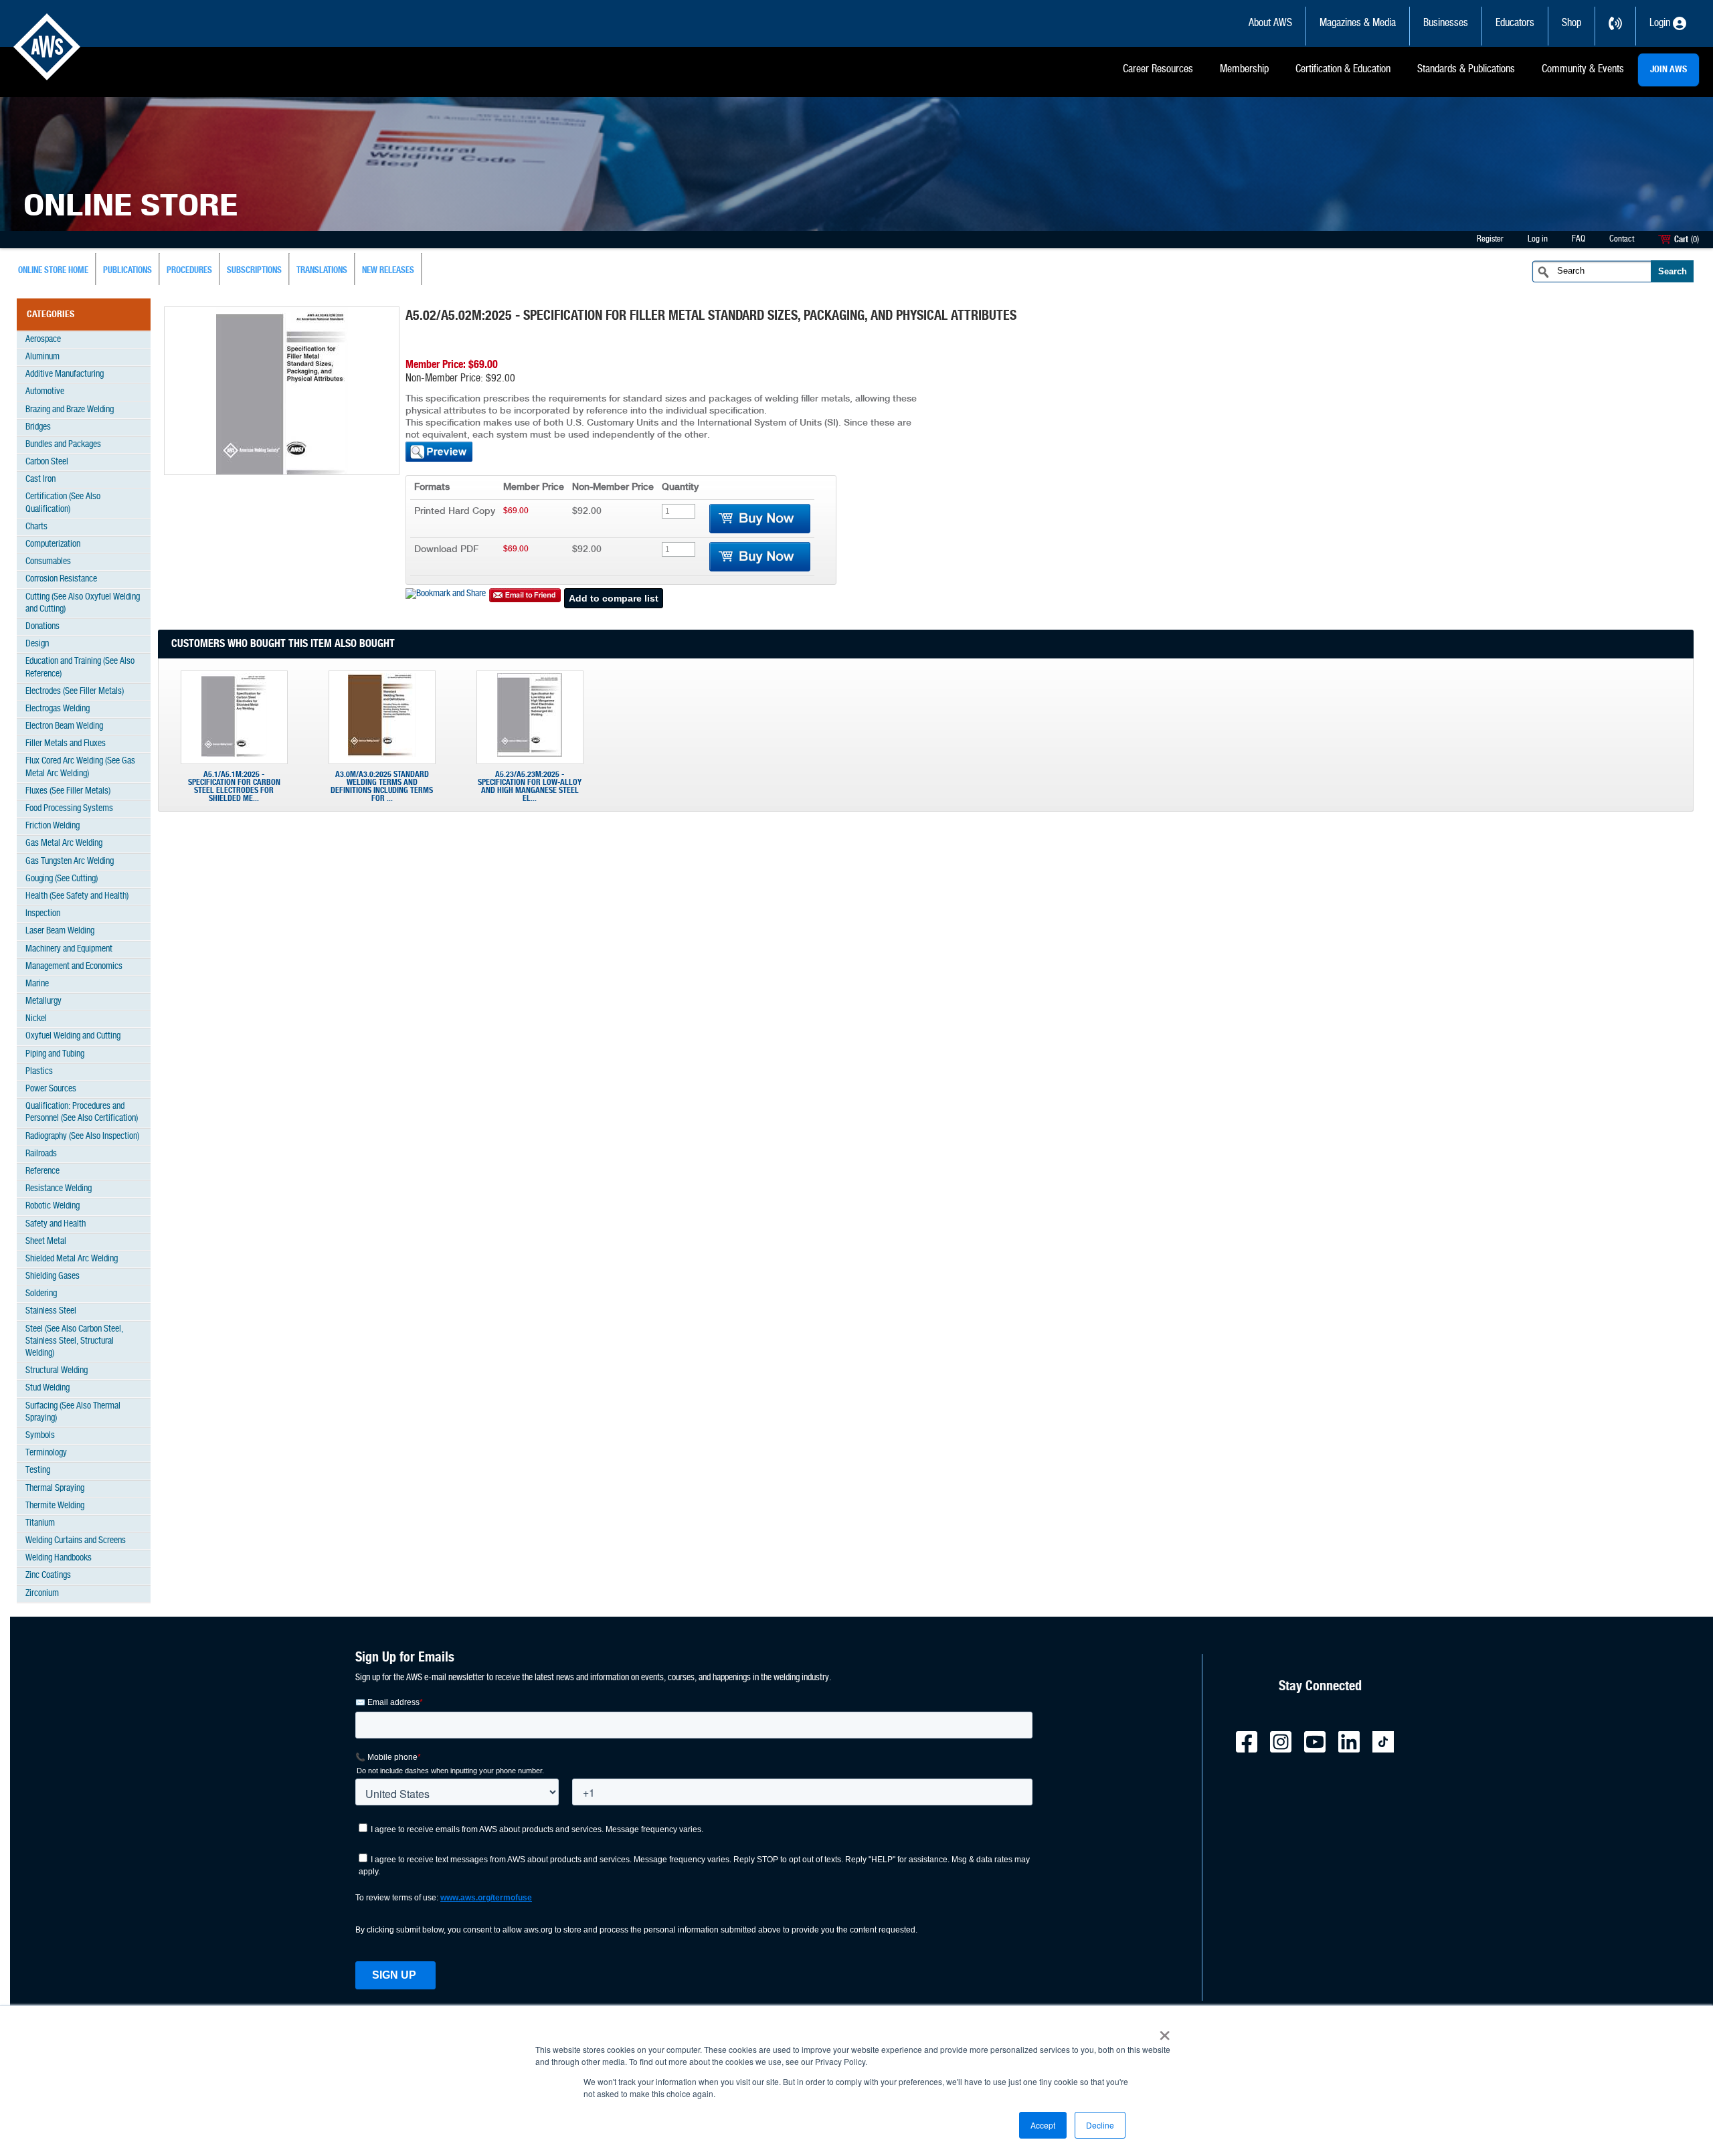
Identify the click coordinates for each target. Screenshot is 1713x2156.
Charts (36, 527)
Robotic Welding (53, 1206)
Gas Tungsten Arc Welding (70, 862)
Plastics (39, 1072)
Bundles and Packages (63, 445)
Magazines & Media (1358, 23)
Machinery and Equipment (69, 949)
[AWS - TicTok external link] (1388, 1750)
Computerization (53, 544)
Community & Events (1583, 70)
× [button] (1165, 2031)
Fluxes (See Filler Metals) (68, 791)
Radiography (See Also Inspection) (82, 1137)
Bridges (38, 427)
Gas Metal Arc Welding (64, 843)
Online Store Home (53, 271)
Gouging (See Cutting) (62, 879)
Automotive (45, 392)
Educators (1515, 23)
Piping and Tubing (55, 1054)
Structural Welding (57, 1371)
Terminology (46, 1453)
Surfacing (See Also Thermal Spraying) (73, 1412)
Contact (1622, 239)
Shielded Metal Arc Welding (72, 1259)
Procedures (189, 271)
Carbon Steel (47, 462)
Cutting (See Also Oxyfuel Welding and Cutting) (83, 603)
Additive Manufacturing (65, 374)
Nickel (36, 1019)
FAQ (1579, 239)
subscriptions (254, 271)
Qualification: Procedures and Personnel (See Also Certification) (82, 1112)
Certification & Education (1343, 70)
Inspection (43, 914)
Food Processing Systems (69, 809)
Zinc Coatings (48, 1576)
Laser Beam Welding (60, 931)
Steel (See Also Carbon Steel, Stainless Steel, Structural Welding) (74, 1341)
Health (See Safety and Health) (77, 896)
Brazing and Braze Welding (70, 410)
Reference (42, 1171)
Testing (38, 1470)
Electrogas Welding (58, 709)
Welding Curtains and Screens (76, 1541)
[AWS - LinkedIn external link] (1354, 1750)
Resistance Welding (59, 1189)
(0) (1695, 240)
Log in (1538, 239)
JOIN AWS (1669, 70)
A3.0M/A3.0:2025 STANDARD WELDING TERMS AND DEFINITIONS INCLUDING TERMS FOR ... (382, 786)
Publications (127, 271)
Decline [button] (1100, 2125)
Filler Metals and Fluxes (66, 744)
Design (37, 644)
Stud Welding (48, 1388)
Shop (1571, 23)
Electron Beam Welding (64, 726)
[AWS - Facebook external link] (1252, 1750)
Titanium (40, 1523)
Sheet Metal (46, 1242)
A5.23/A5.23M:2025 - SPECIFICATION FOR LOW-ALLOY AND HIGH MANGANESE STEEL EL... (530, 786)
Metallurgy (43, 1001)
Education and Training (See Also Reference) (80, 667)
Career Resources (1158, 70)
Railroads (41, 1154)
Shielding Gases (53, 1276)
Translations (322, 271)
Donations (42, 627)
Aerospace (43, 340)
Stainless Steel (51, 1311)
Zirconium (42, 1594)
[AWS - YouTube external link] (1320, 1750)
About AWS (1270, 23)
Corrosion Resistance (61, 579)
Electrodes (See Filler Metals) (75, 692)
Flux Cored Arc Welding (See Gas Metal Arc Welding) (80, 767)
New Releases (388, 271)
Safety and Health (56, 1224)
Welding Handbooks (59, 1558)
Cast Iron (40, 479)
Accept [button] (1043, 2125)
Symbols (40, 1436)
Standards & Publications (1466, 70)
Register (1490, 239)
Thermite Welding (55, 1506)
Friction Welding (53, 826)
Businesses (1446, 23)
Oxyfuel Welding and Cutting (73, 1036)
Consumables (48, 562)
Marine (37, 984)
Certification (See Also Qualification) (63, 503)
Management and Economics (74, 967)
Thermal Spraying (55, 1489)
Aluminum (42, 357)
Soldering (41, 1294)
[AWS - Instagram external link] (1286, 1750)
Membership (1244, 70)
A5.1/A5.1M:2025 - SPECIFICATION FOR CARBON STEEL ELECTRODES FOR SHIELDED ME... (234, 786)
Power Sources (51, 1089)
